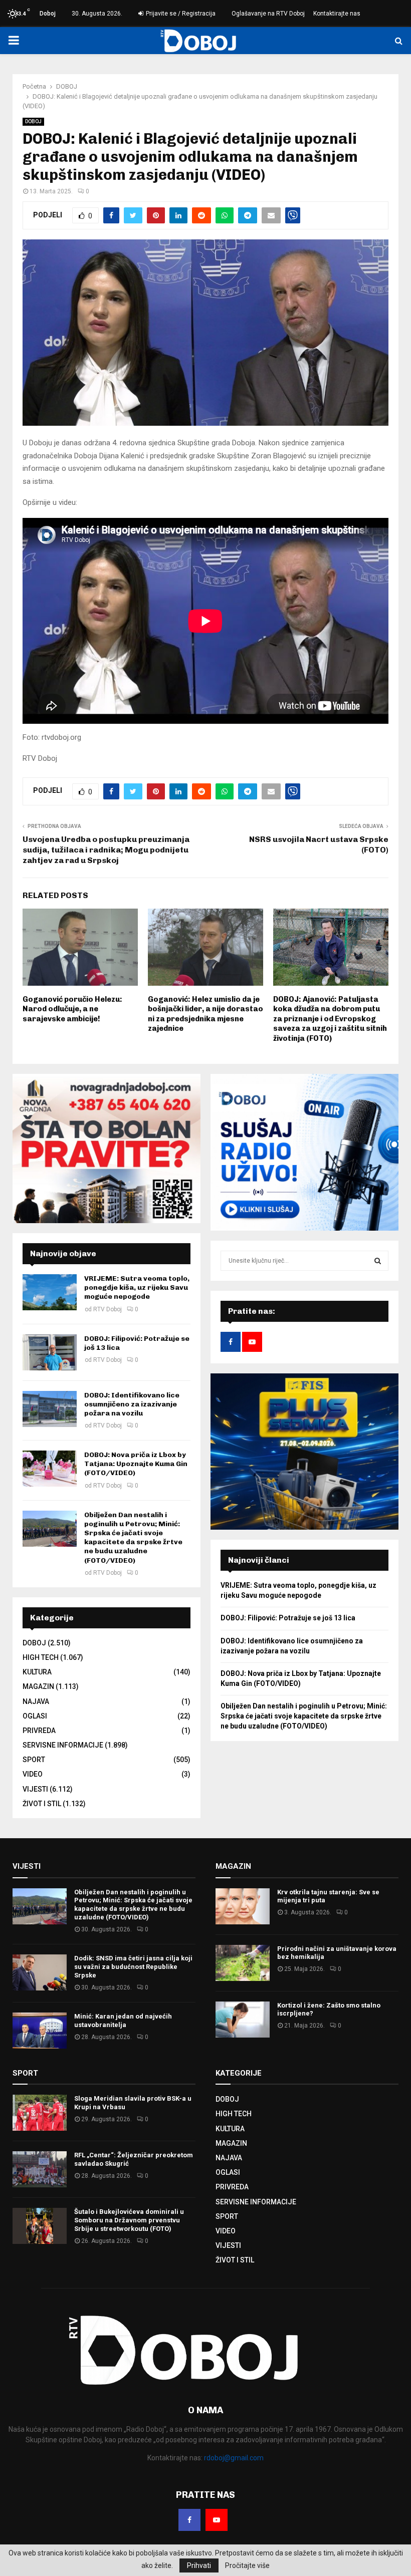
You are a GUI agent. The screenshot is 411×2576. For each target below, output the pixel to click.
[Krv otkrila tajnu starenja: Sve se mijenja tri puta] (243, 1906)
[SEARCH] (378, 1261)
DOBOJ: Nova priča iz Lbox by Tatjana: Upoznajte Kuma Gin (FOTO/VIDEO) (136, 1464)
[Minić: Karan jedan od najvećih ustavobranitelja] (40, 2031)
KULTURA (37, 1672)
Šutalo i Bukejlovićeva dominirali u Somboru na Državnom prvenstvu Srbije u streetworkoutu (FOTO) (129, 2220)
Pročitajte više (247, 2565)
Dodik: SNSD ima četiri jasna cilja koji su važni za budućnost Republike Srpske (133, 1967)
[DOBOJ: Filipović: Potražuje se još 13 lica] (50, 1352)
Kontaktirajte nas (337, 14)
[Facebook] (189, 2520)
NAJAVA (36, 1701)
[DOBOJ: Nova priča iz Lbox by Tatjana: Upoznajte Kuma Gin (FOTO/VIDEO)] (50, 1469)
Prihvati (199, 2565)
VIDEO (33, 1774)
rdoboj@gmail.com (234, 2458)
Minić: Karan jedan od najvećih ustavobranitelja (123, 2021)
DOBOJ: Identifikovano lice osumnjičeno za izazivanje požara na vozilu (132, 1404)
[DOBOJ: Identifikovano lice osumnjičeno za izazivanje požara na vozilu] (50, 1409)
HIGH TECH (41, 1657)
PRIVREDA (39, 1731)
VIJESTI (35, 1789)
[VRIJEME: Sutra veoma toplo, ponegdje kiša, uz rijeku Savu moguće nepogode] (50, 1292)
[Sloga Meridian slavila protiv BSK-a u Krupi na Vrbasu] (40, 2113)
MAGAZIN (38, 1686)
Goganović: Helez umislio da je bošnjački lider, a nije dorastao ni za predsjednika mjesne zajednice (205, 1014)
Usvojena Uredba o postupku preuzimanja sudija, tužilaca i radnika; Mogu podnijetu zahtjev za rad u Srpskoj (106, 850)
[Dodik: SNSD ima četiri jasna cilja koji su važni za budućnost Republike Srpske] (40, 1972)
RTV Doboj (108, 1309)
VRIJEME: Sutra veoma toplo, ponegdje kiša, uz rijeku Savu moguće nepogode (137, 1287)
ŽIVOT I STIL (42, 1804)
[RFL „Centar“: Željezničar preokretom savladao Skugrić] (40, 2169)
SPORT (34, 1760)
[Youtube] (217, 2520)
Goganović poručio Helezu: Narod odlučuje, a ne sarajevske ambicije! (72, 1009)
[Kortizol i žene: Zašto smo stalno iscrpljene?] (243, 2020)
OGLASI (35, 1716)
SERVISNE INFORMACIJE (63, 1745)
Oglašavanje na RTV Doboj (268, 14)
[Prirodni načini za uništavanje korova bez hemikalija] (243, 1963)
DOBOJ (33, 121)
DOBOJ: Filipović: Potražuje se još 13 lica (288, 1618)
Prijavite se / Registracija (180, 14)
